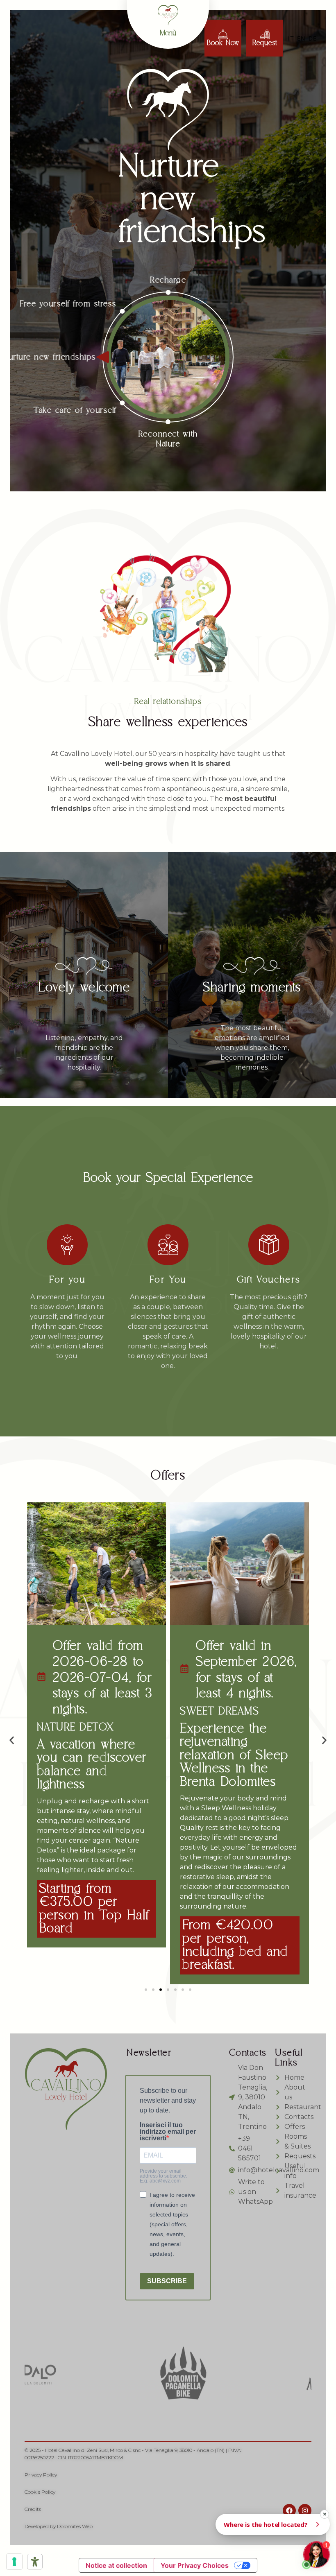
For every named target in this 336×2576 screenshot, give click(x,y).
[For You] (168, 1245)
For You (168, 1280)
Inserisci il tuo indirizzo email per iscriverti (168, 2132)
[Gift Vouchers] (269, 1245)
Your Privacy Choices (195, 2565)
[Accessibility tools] (35, 2562)
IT (291, 38)
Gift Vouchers (269, 1280)
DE (312, 38)
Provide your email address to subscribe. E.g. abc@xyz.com (163, 2176)
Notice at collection (116, 2565)
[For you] (67, 1245)
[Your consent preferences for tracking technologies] (14, 2562)
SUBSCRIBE (167, 2281)
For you (67, 1280)
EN (301, 38)
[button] (12, 1740)
